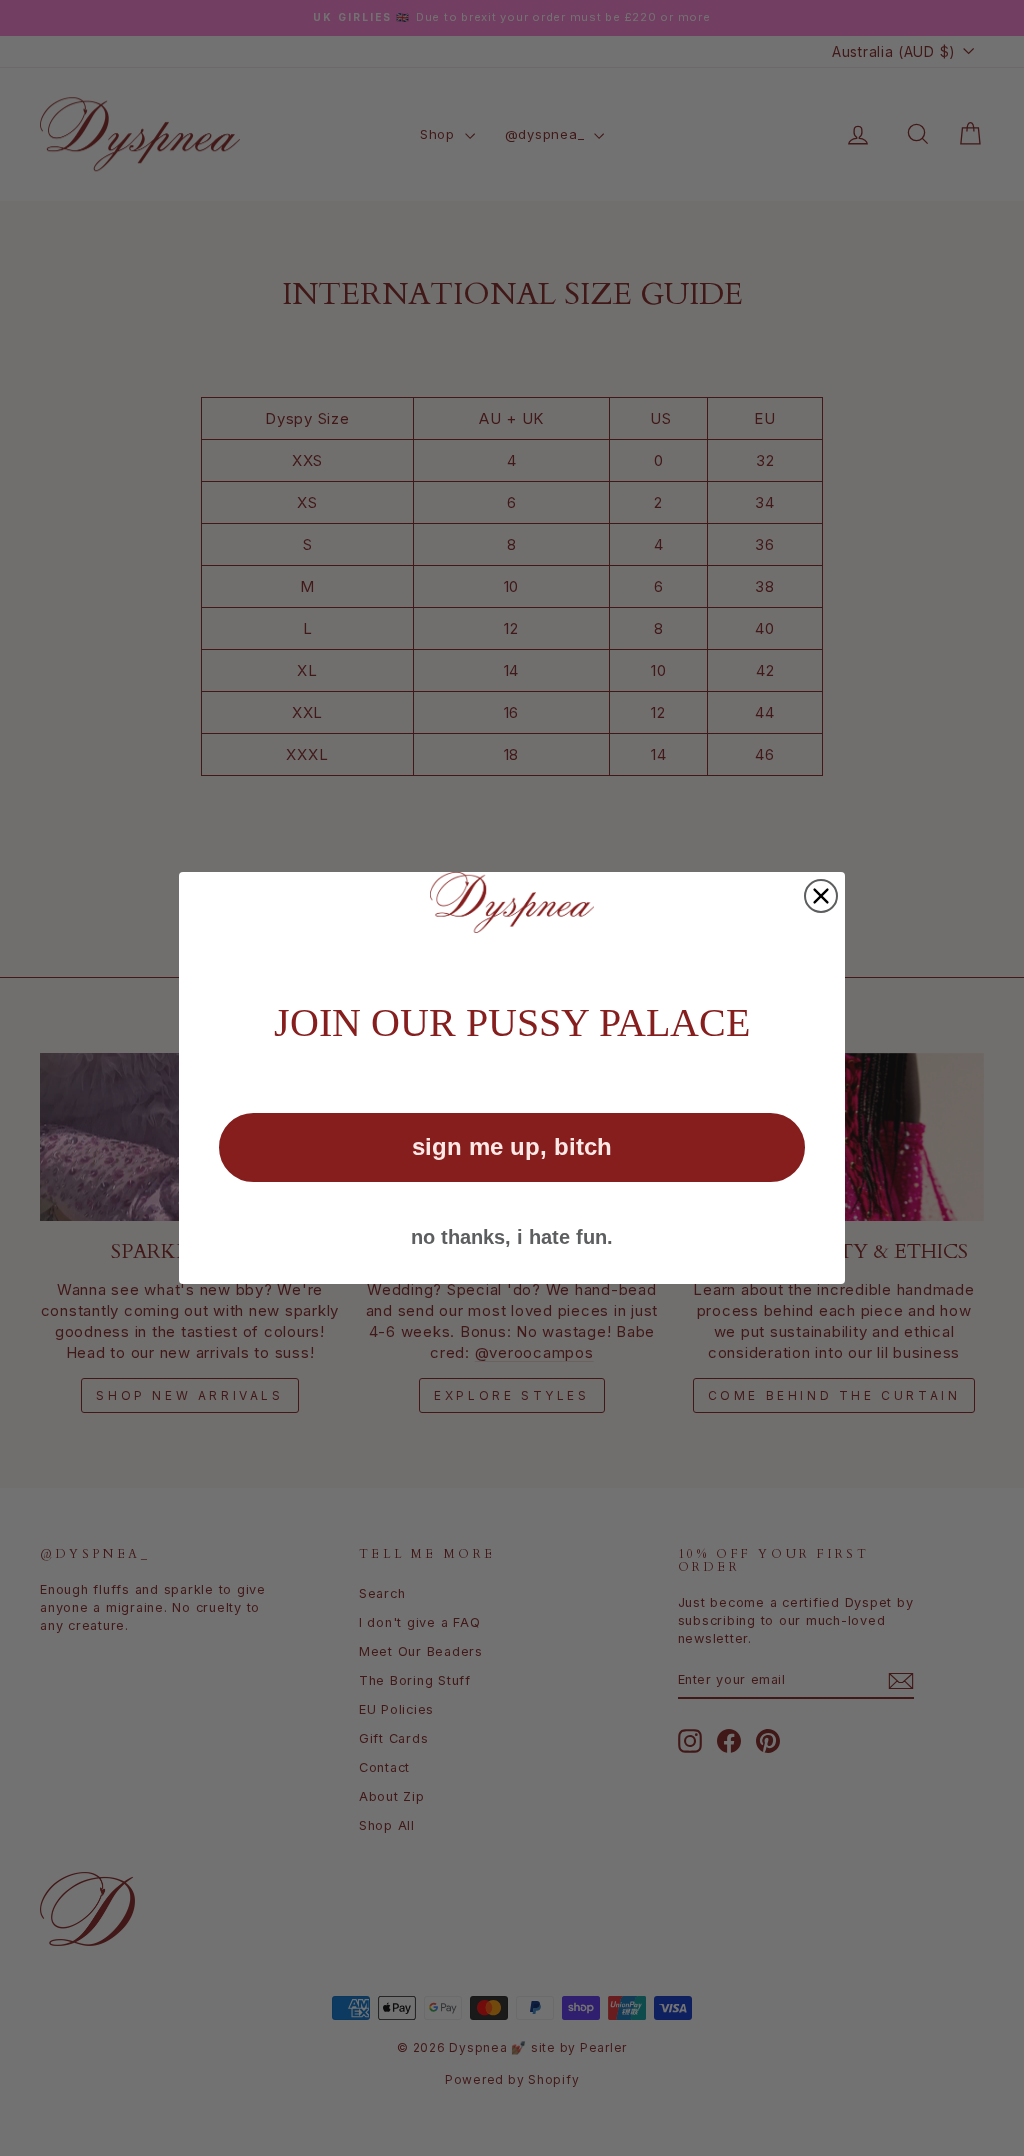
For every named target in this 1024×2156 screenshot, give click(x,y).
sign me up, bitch (512, 1146)
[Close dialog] (821, 896)
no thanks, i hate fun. (512, 1237)
